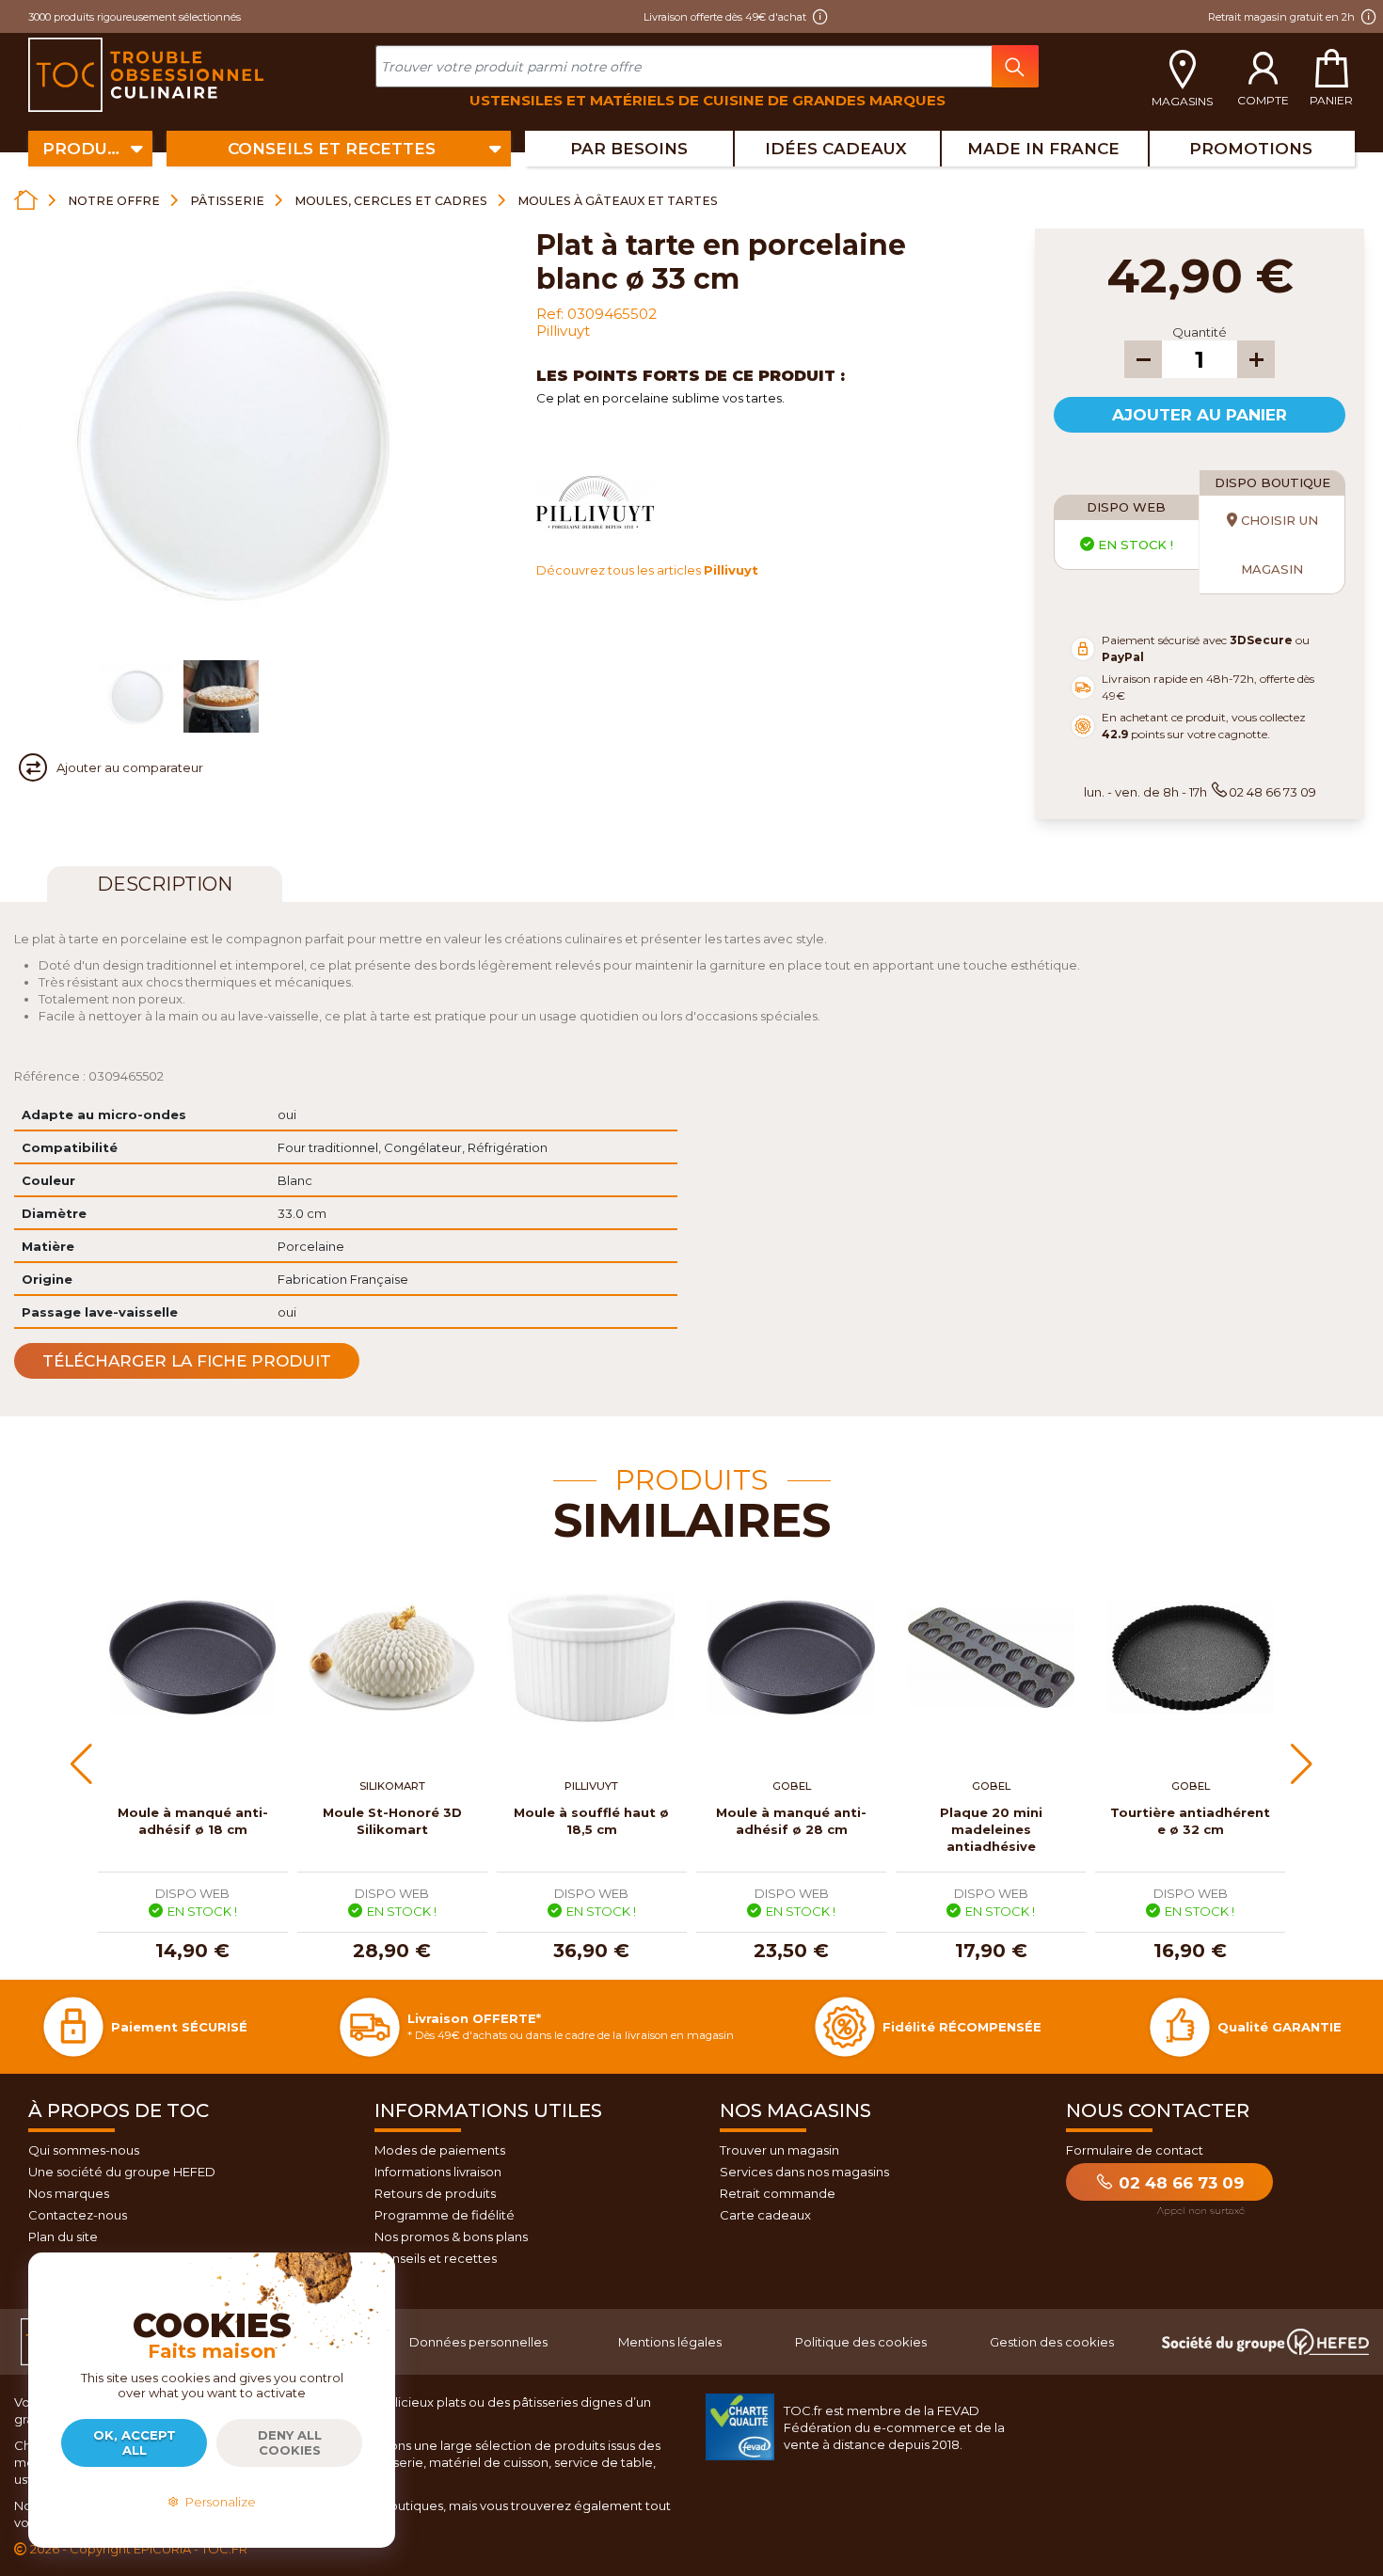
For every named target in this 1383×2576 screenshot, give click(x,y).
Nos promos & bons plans (451, 2236)
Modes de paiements (440, 2150)
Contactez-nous (78, 2215)
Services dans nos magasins (804, 2172)
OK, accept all (135, 2442)
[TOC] (148, 75)
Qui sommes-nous (84, 2150)
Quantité (1200, 332)
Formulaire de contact (1135, 2150)
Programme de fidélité (445, 2215)
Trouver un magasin (779, 2150)
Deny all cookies (290, 2442)
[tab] (165, 884)
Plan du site (63, 2236)
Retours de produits (435, 2193)
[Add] (1256, 359)
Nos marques (69, 2193)
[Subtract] (1143, 359)
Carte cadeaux (765, 2215)
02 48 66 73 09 (1179, 2183)
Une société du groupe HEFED (122, 2172)
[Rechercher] (1015, 66)
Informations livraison (438, 2172)
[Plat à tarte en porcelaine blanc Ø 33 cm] (136, 697)
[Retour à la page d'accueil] (26, 200)
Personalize (218, 2502)
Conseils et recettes (436, 2258)
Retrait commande (778, 2193)
